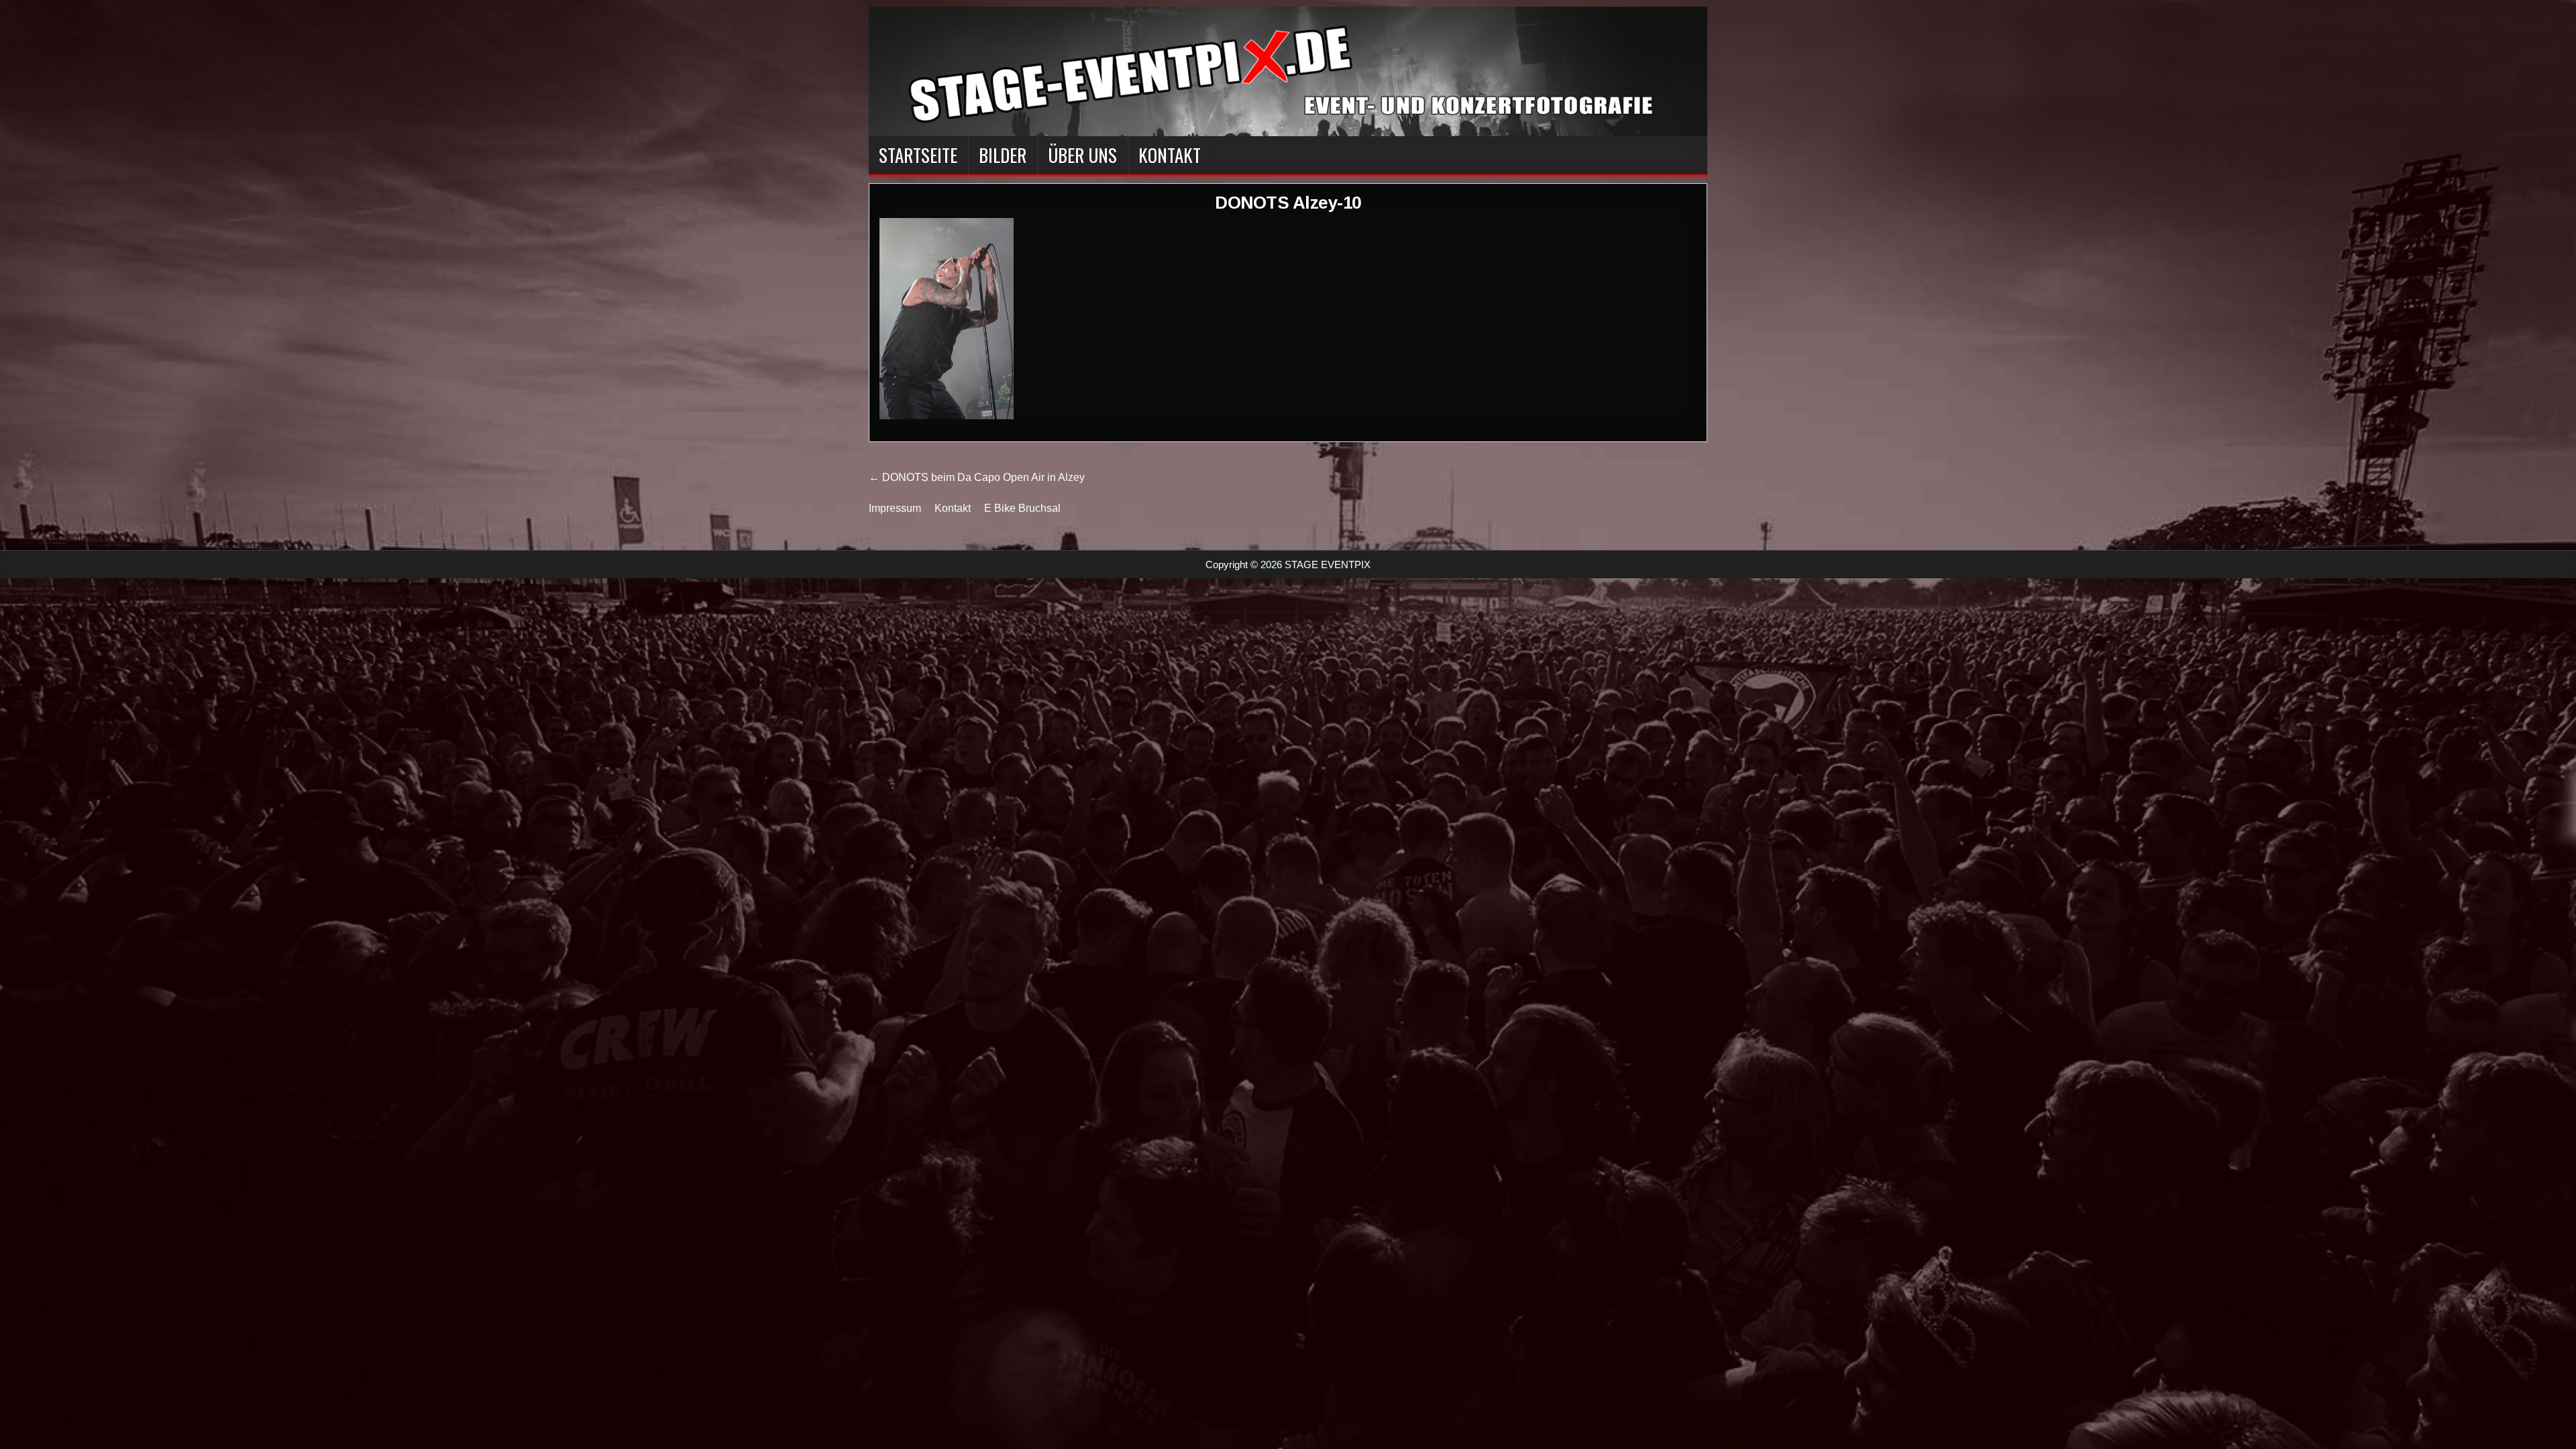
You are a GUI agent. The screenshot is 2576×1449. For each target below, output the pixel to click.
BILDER (1003, 155)
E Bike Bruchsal (1022, 508)
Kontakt (1170, 155)
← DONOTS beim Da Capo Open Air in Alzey (977, 477)
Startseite (918, 155)
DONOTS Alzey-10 (1288, 203)
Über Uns (1082, 155)
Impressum (895, 508)
